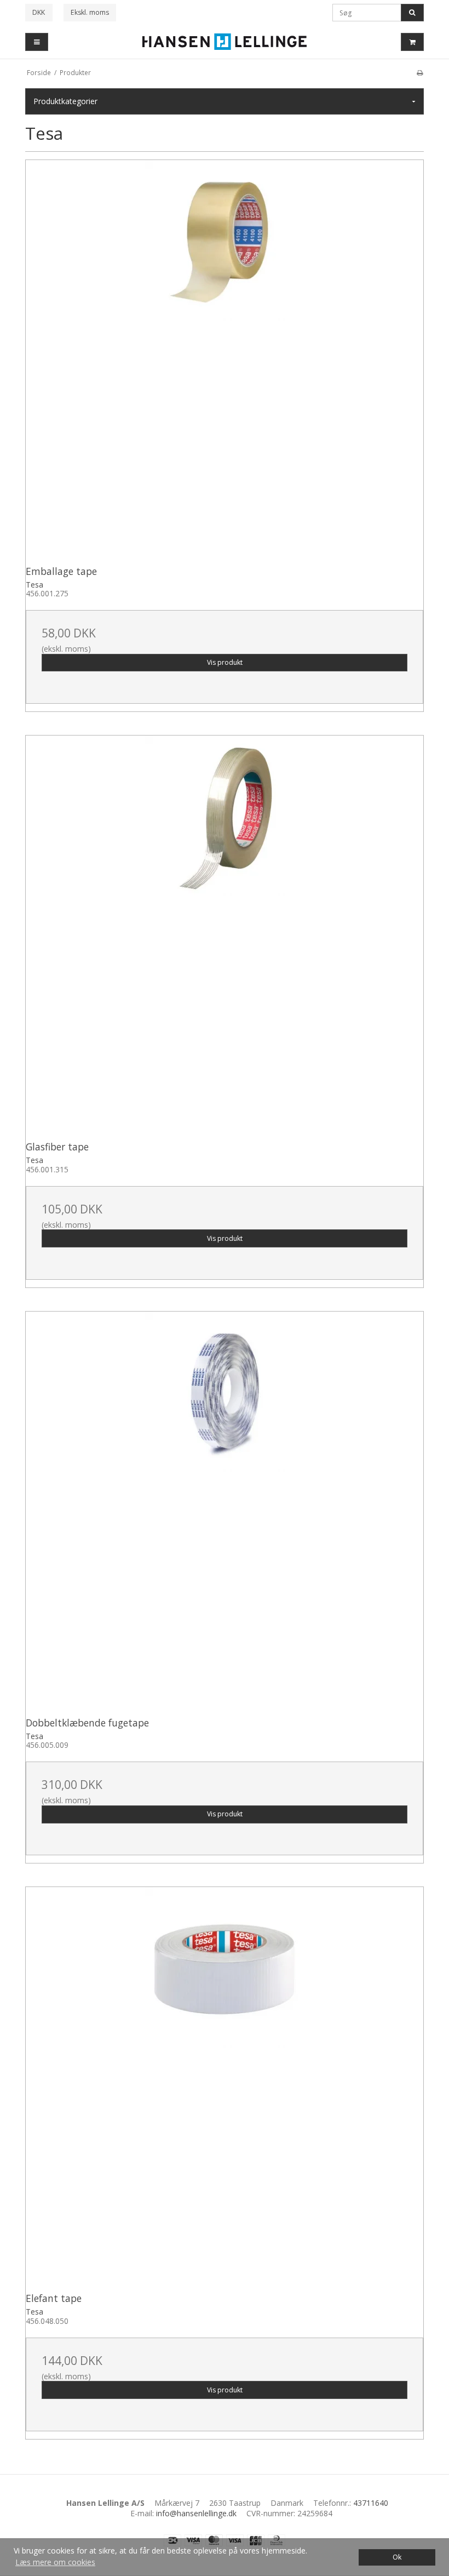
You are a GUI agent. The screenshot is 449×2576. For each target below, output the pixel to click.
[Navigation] (37, 42)
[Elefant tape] (225, 2086)
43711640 (371, 2503)
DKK (39, 12)
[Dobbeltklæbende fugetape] (225, 1511)
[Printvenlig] (420, 72)
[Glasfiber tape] (225, 934)
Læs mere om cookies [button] (55, 2562)
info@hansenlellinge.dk (196, 2513)
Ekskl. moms (90, 12)
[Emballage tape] (225, 359)
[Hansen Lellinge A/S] (225, 42)
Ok (397, 2557)
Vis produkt (225, 662)
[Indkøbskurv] (412, 42)
